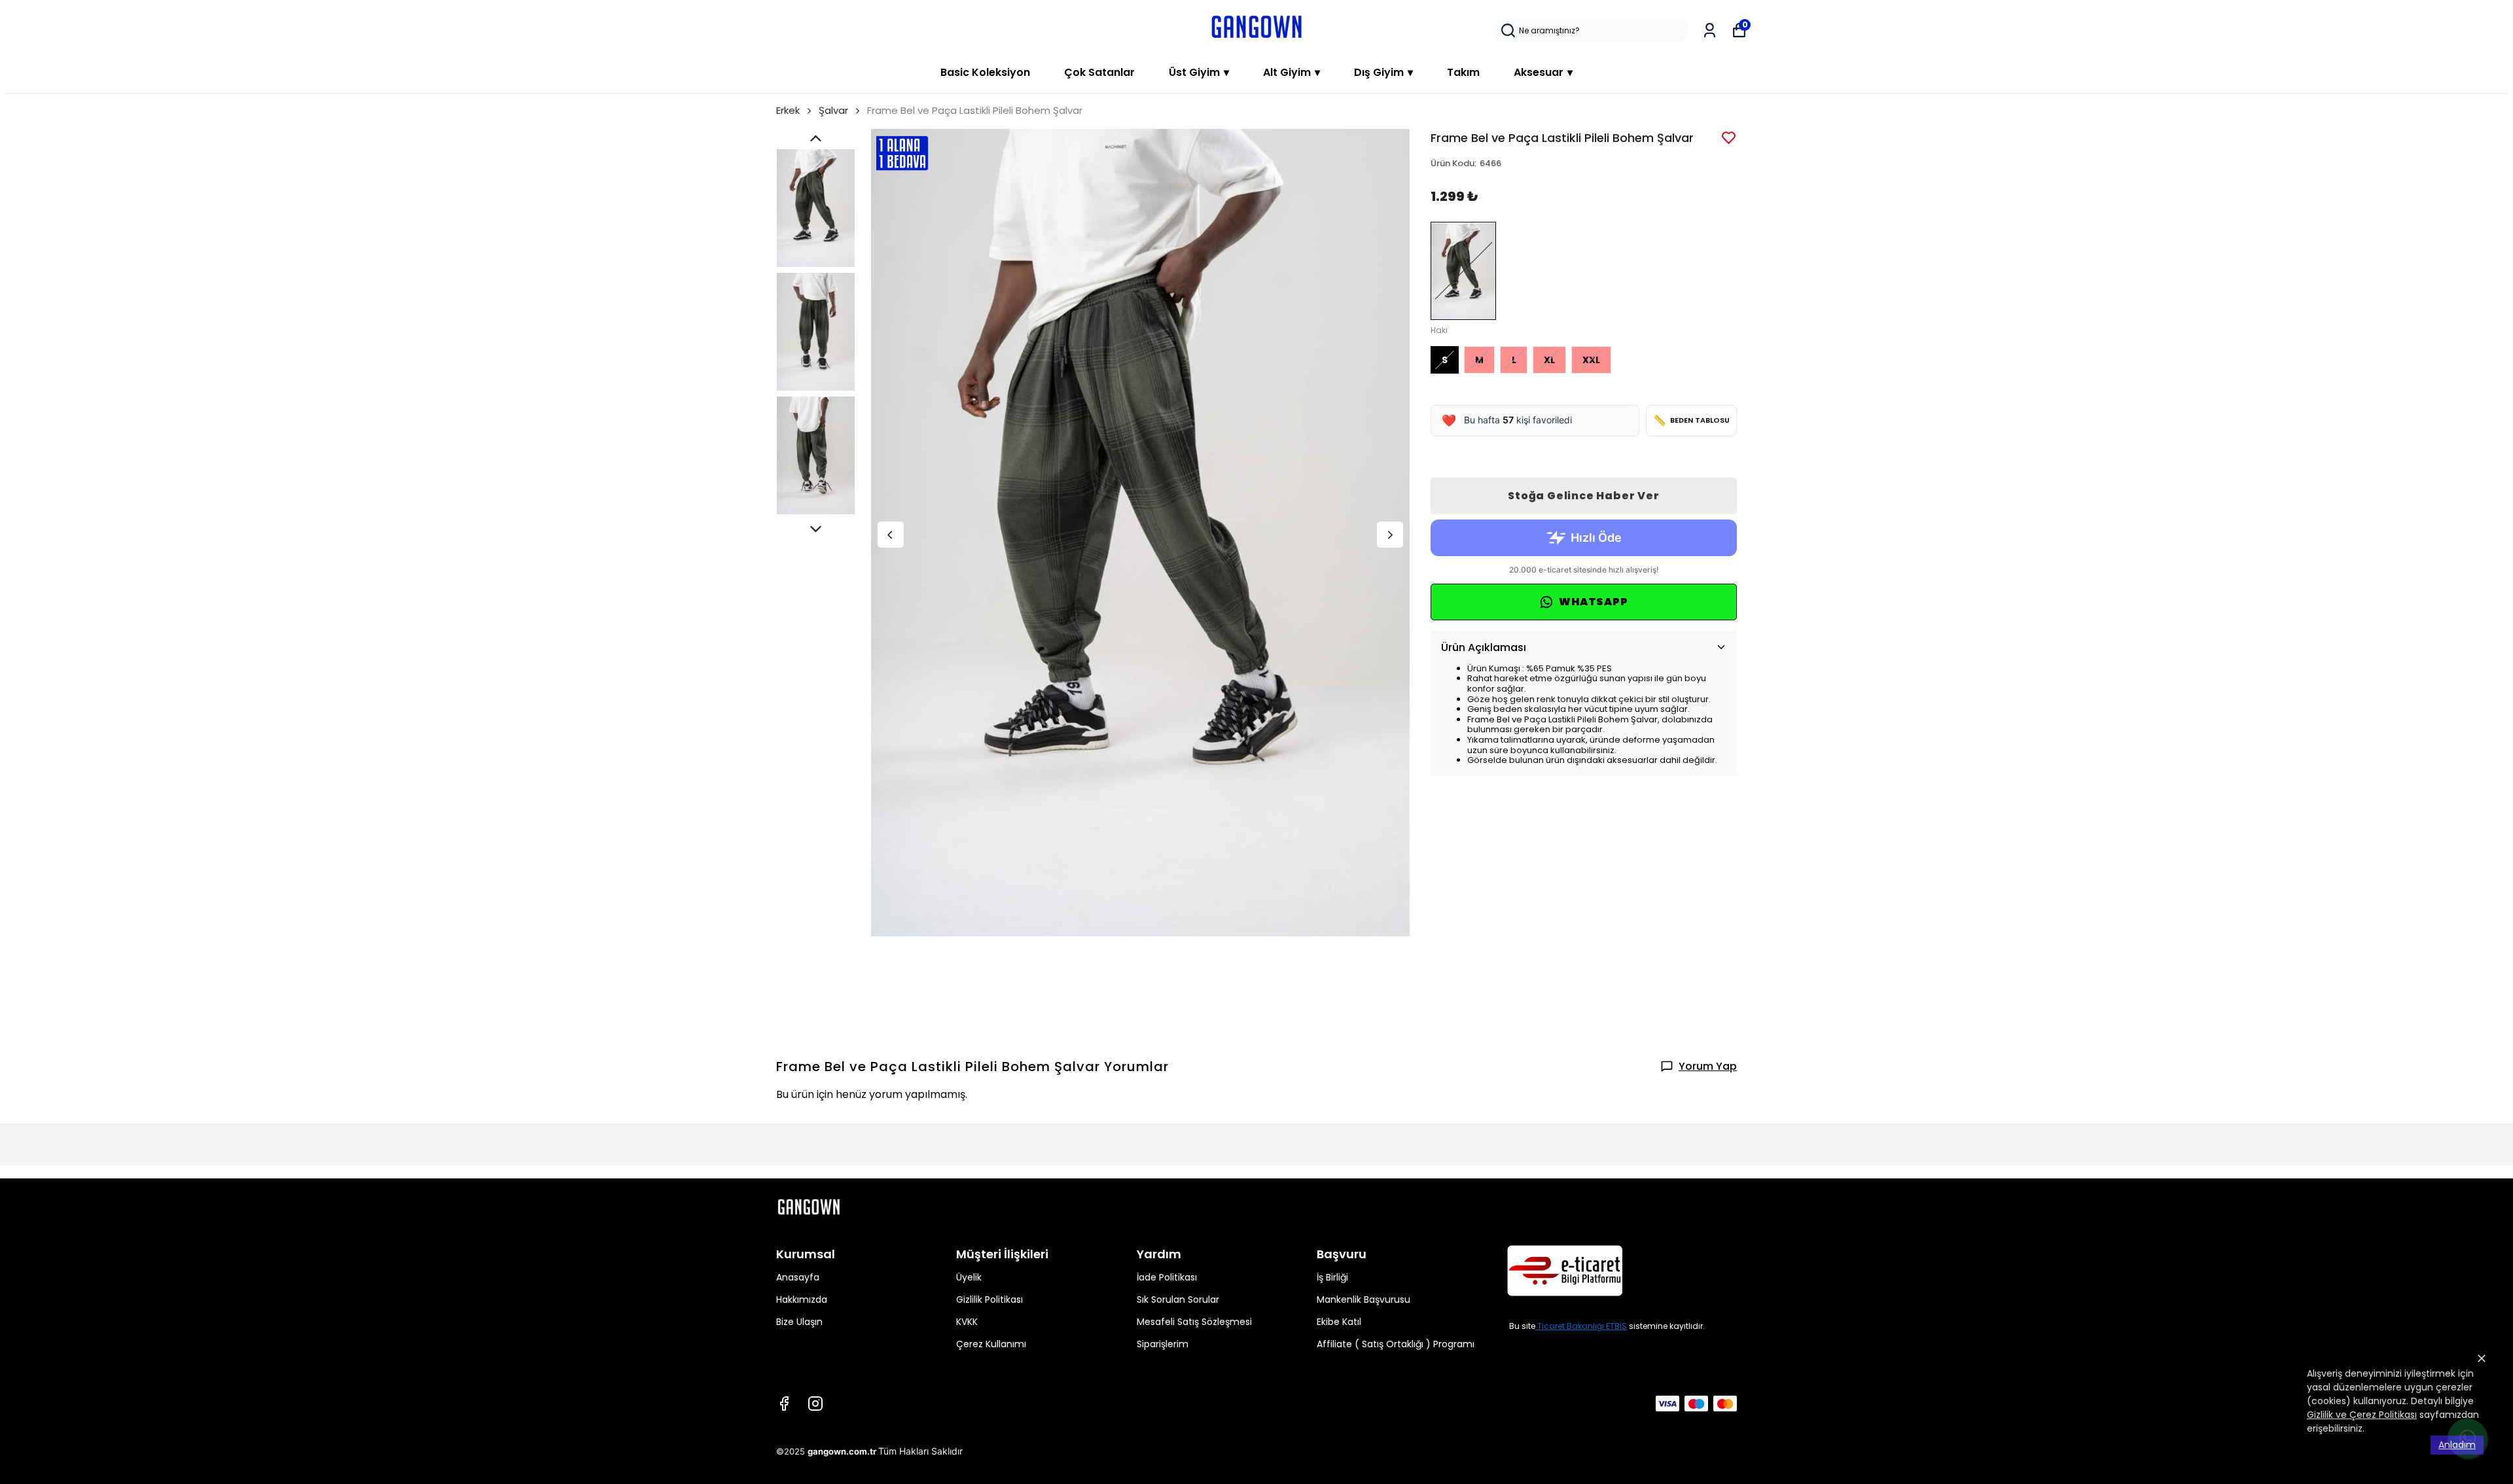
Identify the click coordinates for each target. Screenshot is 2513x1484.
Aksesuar (1543, 72)
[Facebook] (784, 1404)
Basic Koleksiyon (985, 72)
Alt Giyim (1292, 72)
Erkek (788, 110)
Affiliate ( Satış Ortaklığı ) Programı (1396, 1344)
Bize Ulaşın (799, 1322)
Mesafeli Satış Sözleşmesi (1194, 1322)
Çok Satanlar (1099, 72)
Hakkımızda (802, 1299)
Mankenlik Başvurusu (1363, 1299)
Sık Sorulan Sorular (1178, 1299)
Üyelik (969, 1277)
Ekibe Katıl (1339, 1322)
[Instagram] (815, 1404)
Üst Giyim (1199, 72)
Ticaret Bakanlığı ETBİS (1582, 1326)
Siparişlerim (1163, 1344)
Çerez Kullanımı (991, 1344)
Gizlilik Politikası (989, 1299)
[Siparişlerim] (1710, 30)
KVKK (967, 1322)
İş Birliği (1332, 1277)
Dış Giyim (1383, 72)
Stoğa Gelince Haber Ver (1583, 496)
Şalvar (833, 110)
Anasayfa (798, 1277)
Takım (1463, 72)
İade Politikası (1167, 1277)
